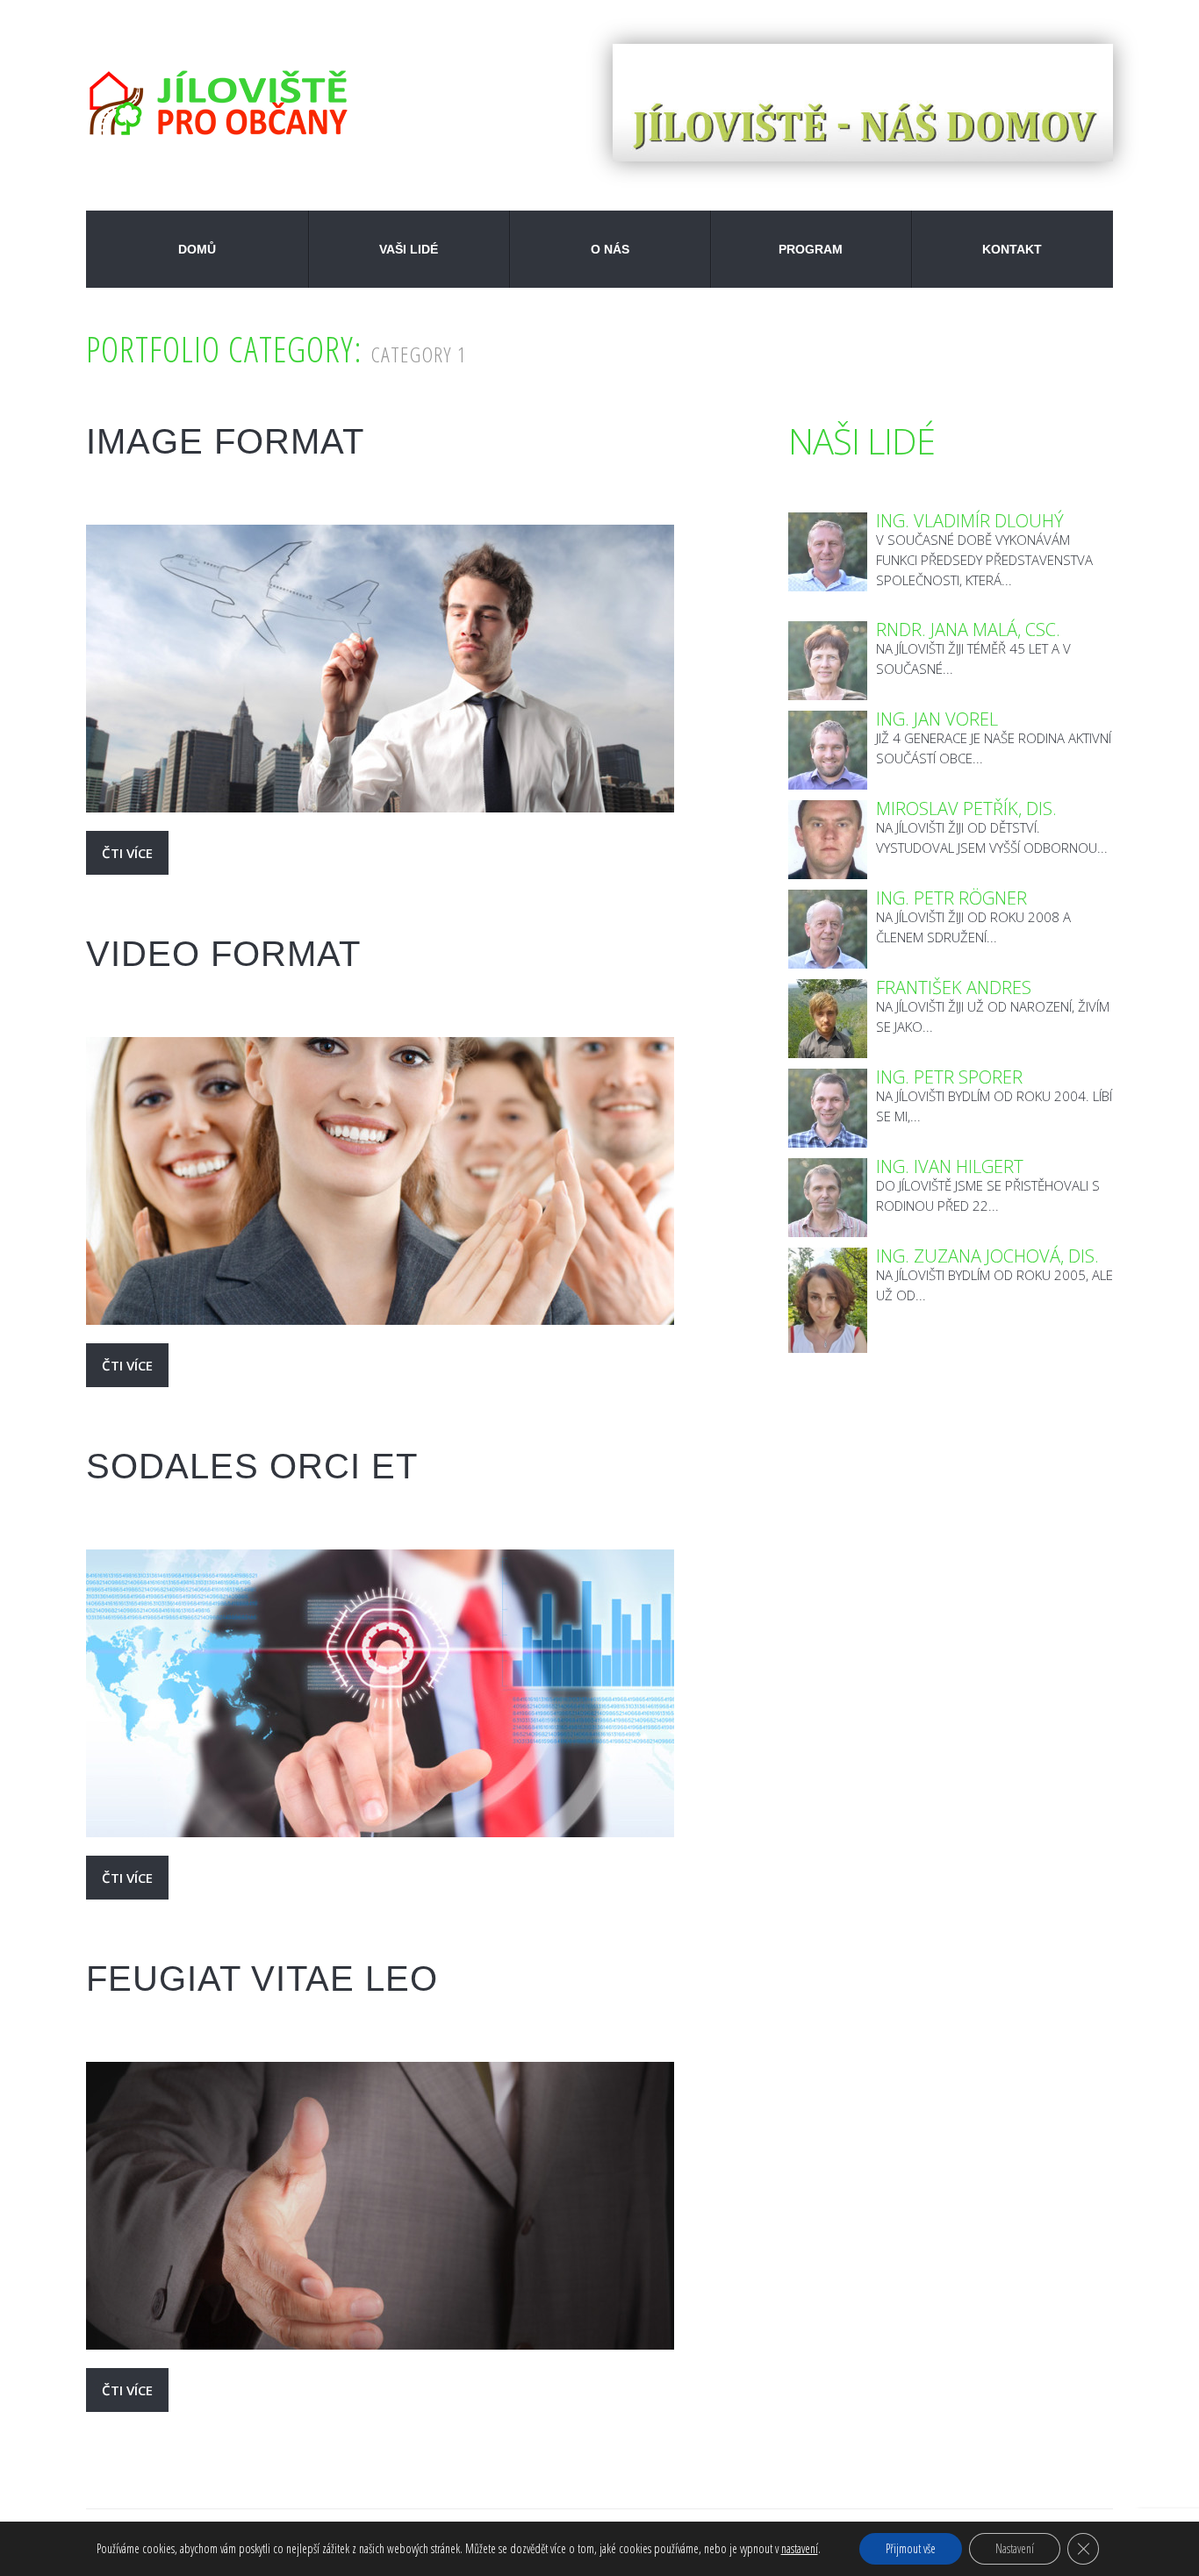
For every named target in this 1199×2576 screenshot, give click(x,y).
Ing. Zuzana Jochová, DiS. (987, 1256)
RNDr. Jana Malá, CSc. (968, 630)
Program (811, 249)
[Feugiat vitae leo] (380, 2206)
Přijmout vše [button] (911, 2548)
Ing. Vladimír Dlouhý (970, 521)
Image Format (225, 441)
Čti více (127, 853)
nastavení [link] (800, 2548)
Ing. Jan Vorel (937, 719)
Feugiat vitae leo (262, 1979)
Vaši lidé (409, 249)
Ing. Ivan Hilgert (950, 1166)
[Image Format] (380, 669)
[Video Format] (380, 1181)
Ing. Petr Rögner (951, 898)
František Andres (954, 987)
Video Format (223, 954)
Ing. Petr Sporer (949, 1077)
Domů (197, 249)
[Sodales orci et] (380, 1693)
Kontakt (1012, 249)
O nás (610, 249)
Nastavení (1015, 2548)
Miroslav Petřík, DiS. (966, 809)
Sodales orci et (252, 1466)
